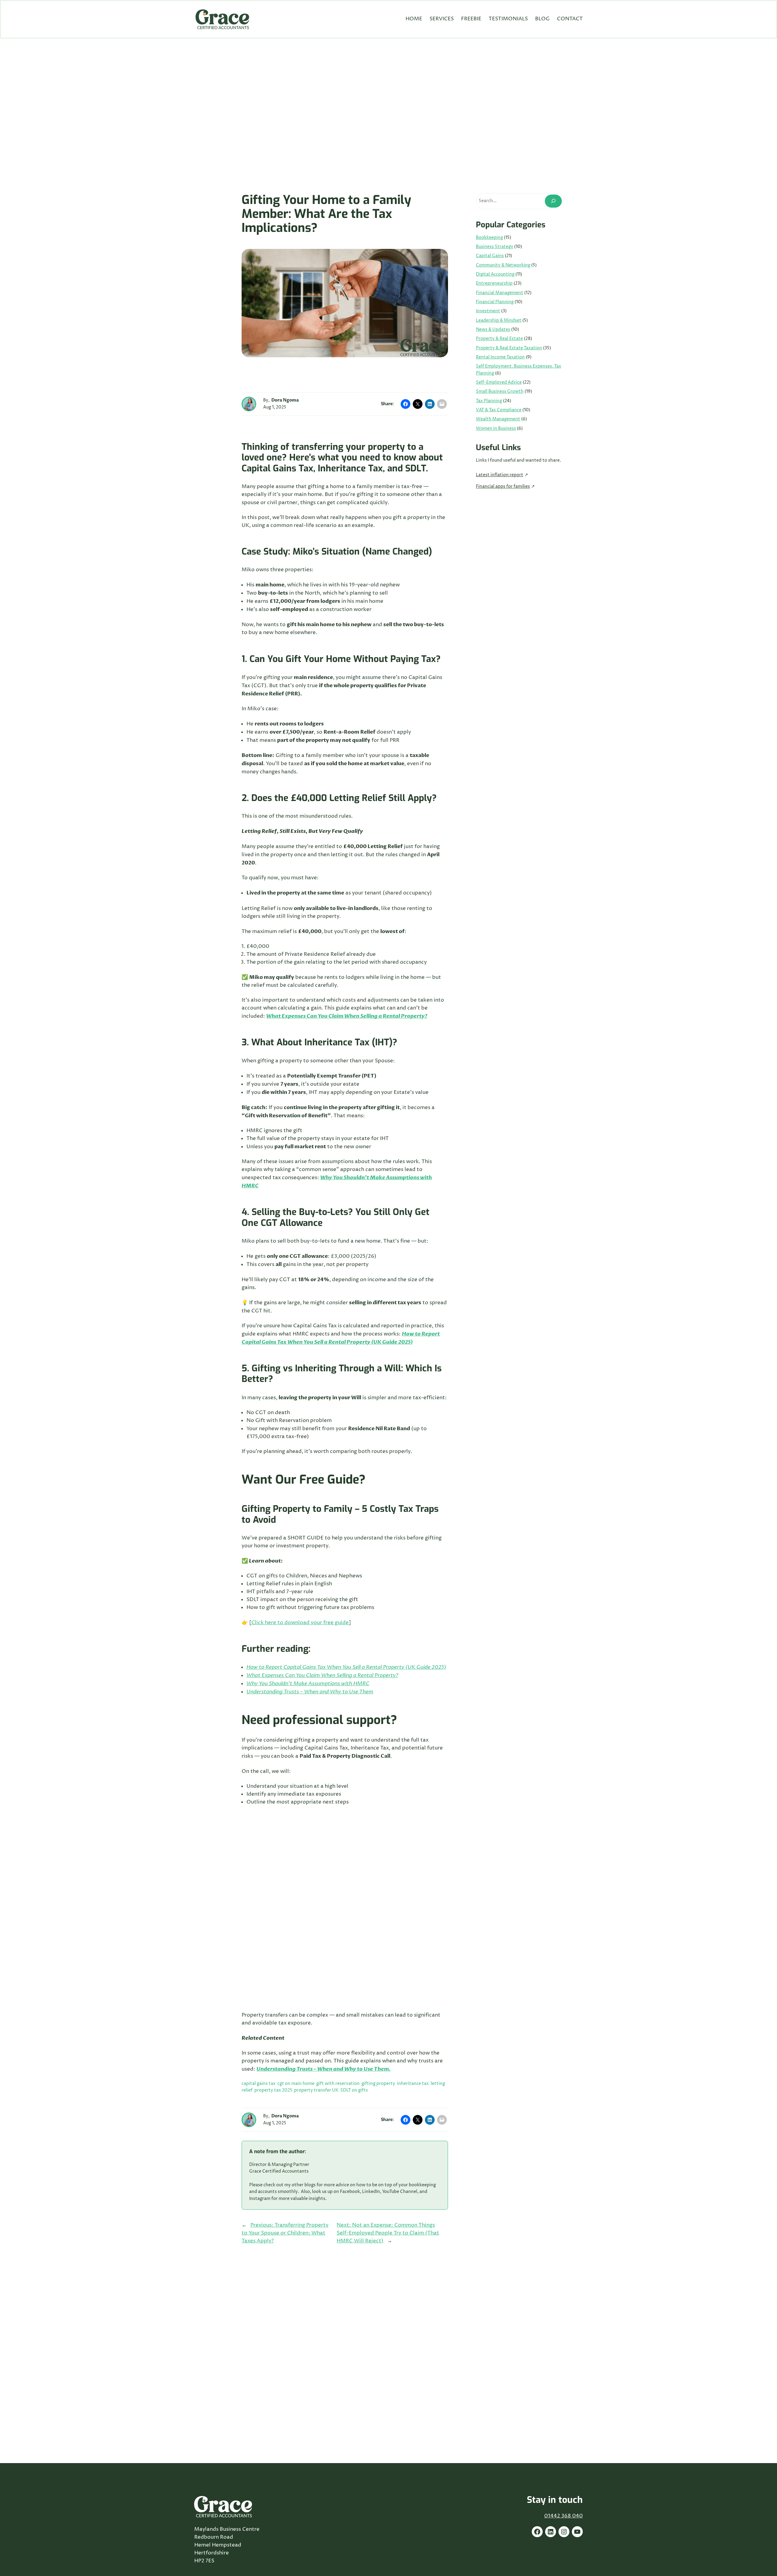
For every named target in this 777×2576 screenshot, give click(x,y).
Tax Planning (489, 401)
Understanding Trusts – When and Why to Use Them (310, 1692)
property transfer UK (316, 2090)
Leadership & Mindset (499, 321)
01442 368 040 (563, 2516)
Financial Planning (495, 302)
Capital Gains (490, 256)
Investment (488, 311)
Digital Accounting (495, 274)
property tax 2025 (273, 2090)
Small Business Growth (500, 392)
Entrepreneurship (494, 283)
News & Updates (493, 330)
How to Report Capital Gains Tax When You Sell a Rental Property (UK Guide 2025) (346, 1667)
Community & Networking (503, 265)
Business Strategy (495, 247)
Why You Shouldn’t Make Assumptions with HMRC (308, 1683)
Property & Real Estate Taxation (509, 348)
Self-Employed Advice (499, 382)
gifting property (378, 2084)
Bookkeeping (489, 238)
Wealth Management (498, 419)
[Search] (553, 201)
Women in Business (496, 429)
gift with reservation (338, 2084)
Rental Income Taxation (500, 357)
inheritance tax (413, 2084)
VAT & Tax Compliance (499, 410)
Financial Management (500, 293)
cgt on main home (296, 2084)
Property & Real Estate (499, 339)
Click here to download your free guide (300, 1623)
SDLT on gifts (354, 2090)
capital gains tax (259, 2084)
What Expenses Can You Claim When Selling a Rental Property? (322, 1675)
